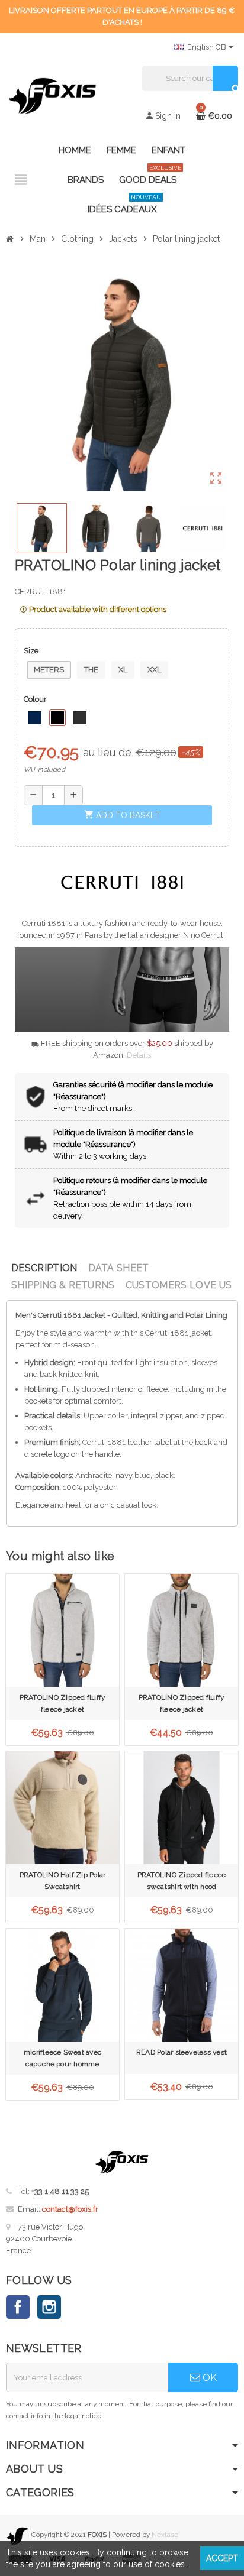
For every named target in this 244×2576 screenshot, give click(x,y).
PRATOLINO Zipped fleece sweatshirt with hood (182, 1881)
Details (139, 1055)
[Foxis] (52, 95)
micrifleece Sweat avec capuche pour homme (62, 2058)
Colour (35, 699)
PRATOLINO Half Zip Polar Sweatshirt (63, 1881)
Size (31, 651)
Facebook (18, 2307)
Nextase (165, 2535)
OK (208, 2377)
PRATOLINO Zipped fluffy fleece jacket (63, 1703)
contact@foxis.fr (70, 2209)
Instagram (49, 2307)
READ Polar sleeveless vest (182, 2052)
